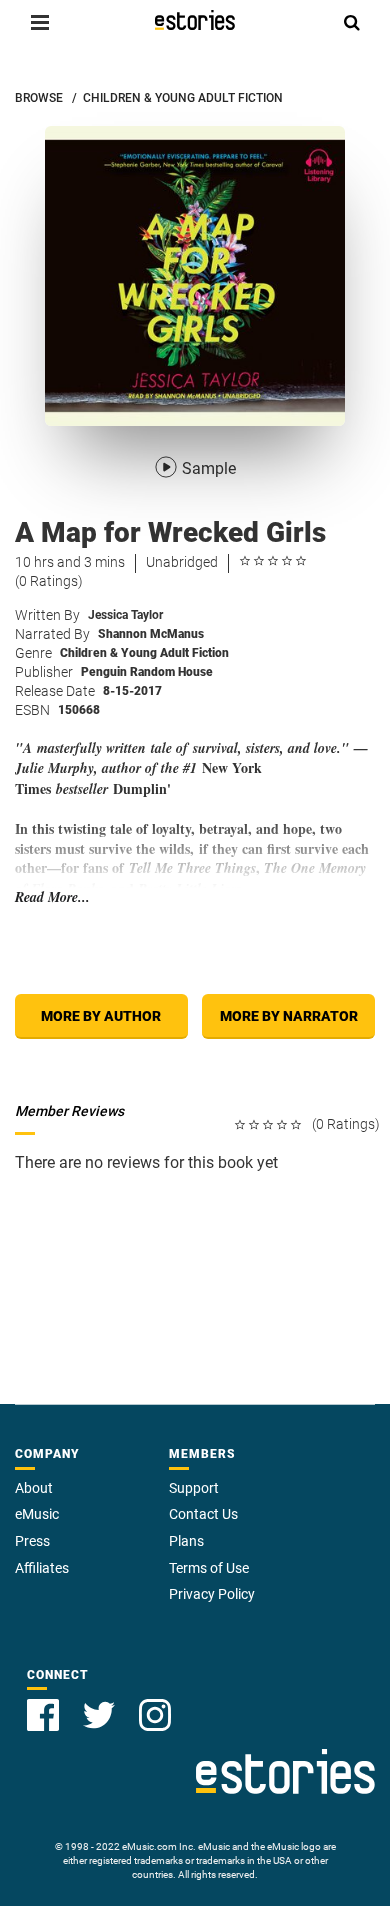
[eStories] (195, 20)
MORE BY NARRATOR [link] (289, 1016)
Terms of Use (209, 1568)
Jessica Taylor (125, 615)
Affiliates (42, 1568)
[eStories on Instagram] (155, 1715)
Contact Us (203, 1514)
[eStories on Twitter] (99, 1715)
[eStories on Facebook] (43, 1715)
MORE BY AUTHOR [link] (101, 1016)
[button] (40, 22)
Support (194, 1488)
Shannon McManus (151, 634)
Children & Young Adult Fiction (144, 653)
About (34, 1488)
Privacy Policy (212, 1594)
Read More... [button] (52, 897)
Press (32, 1541)
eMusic (37, 1514)
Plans (186, 1541)
